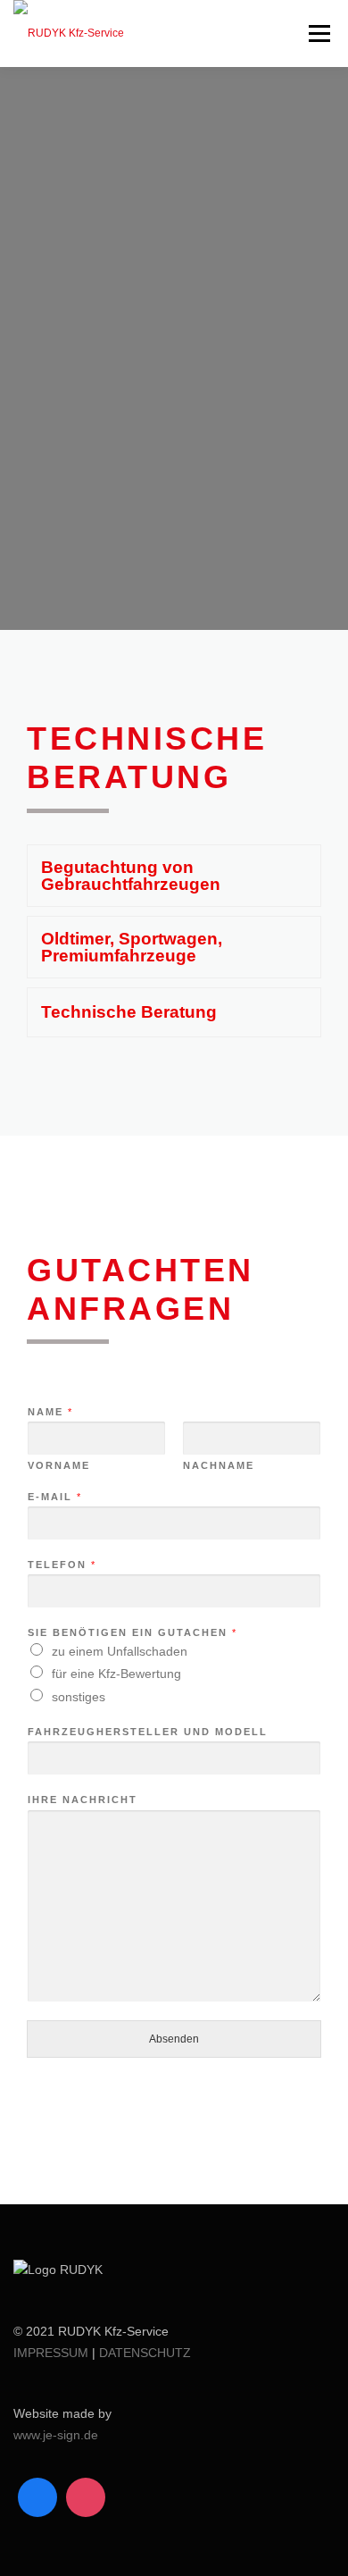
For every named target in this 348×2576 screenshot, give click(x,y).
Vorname (59, 1465)
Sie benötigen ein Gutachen (132, 1632)
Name (50, 1412)
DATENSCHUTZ (145, 2353)
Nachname (219, 1465)
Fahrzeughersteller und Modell (148, 1732)
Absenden (174, 2039)
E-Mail (54, 1497)
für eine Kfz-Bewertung (116, 1674)
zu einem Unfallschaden (120, 1651)
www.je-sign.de (56, 2435)
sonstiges (79, 1697)
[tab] (174, 876)
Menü (317, 33)
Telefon (61, 1565)
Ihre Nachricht (83, 1800)
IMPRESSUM (51, 2353)
